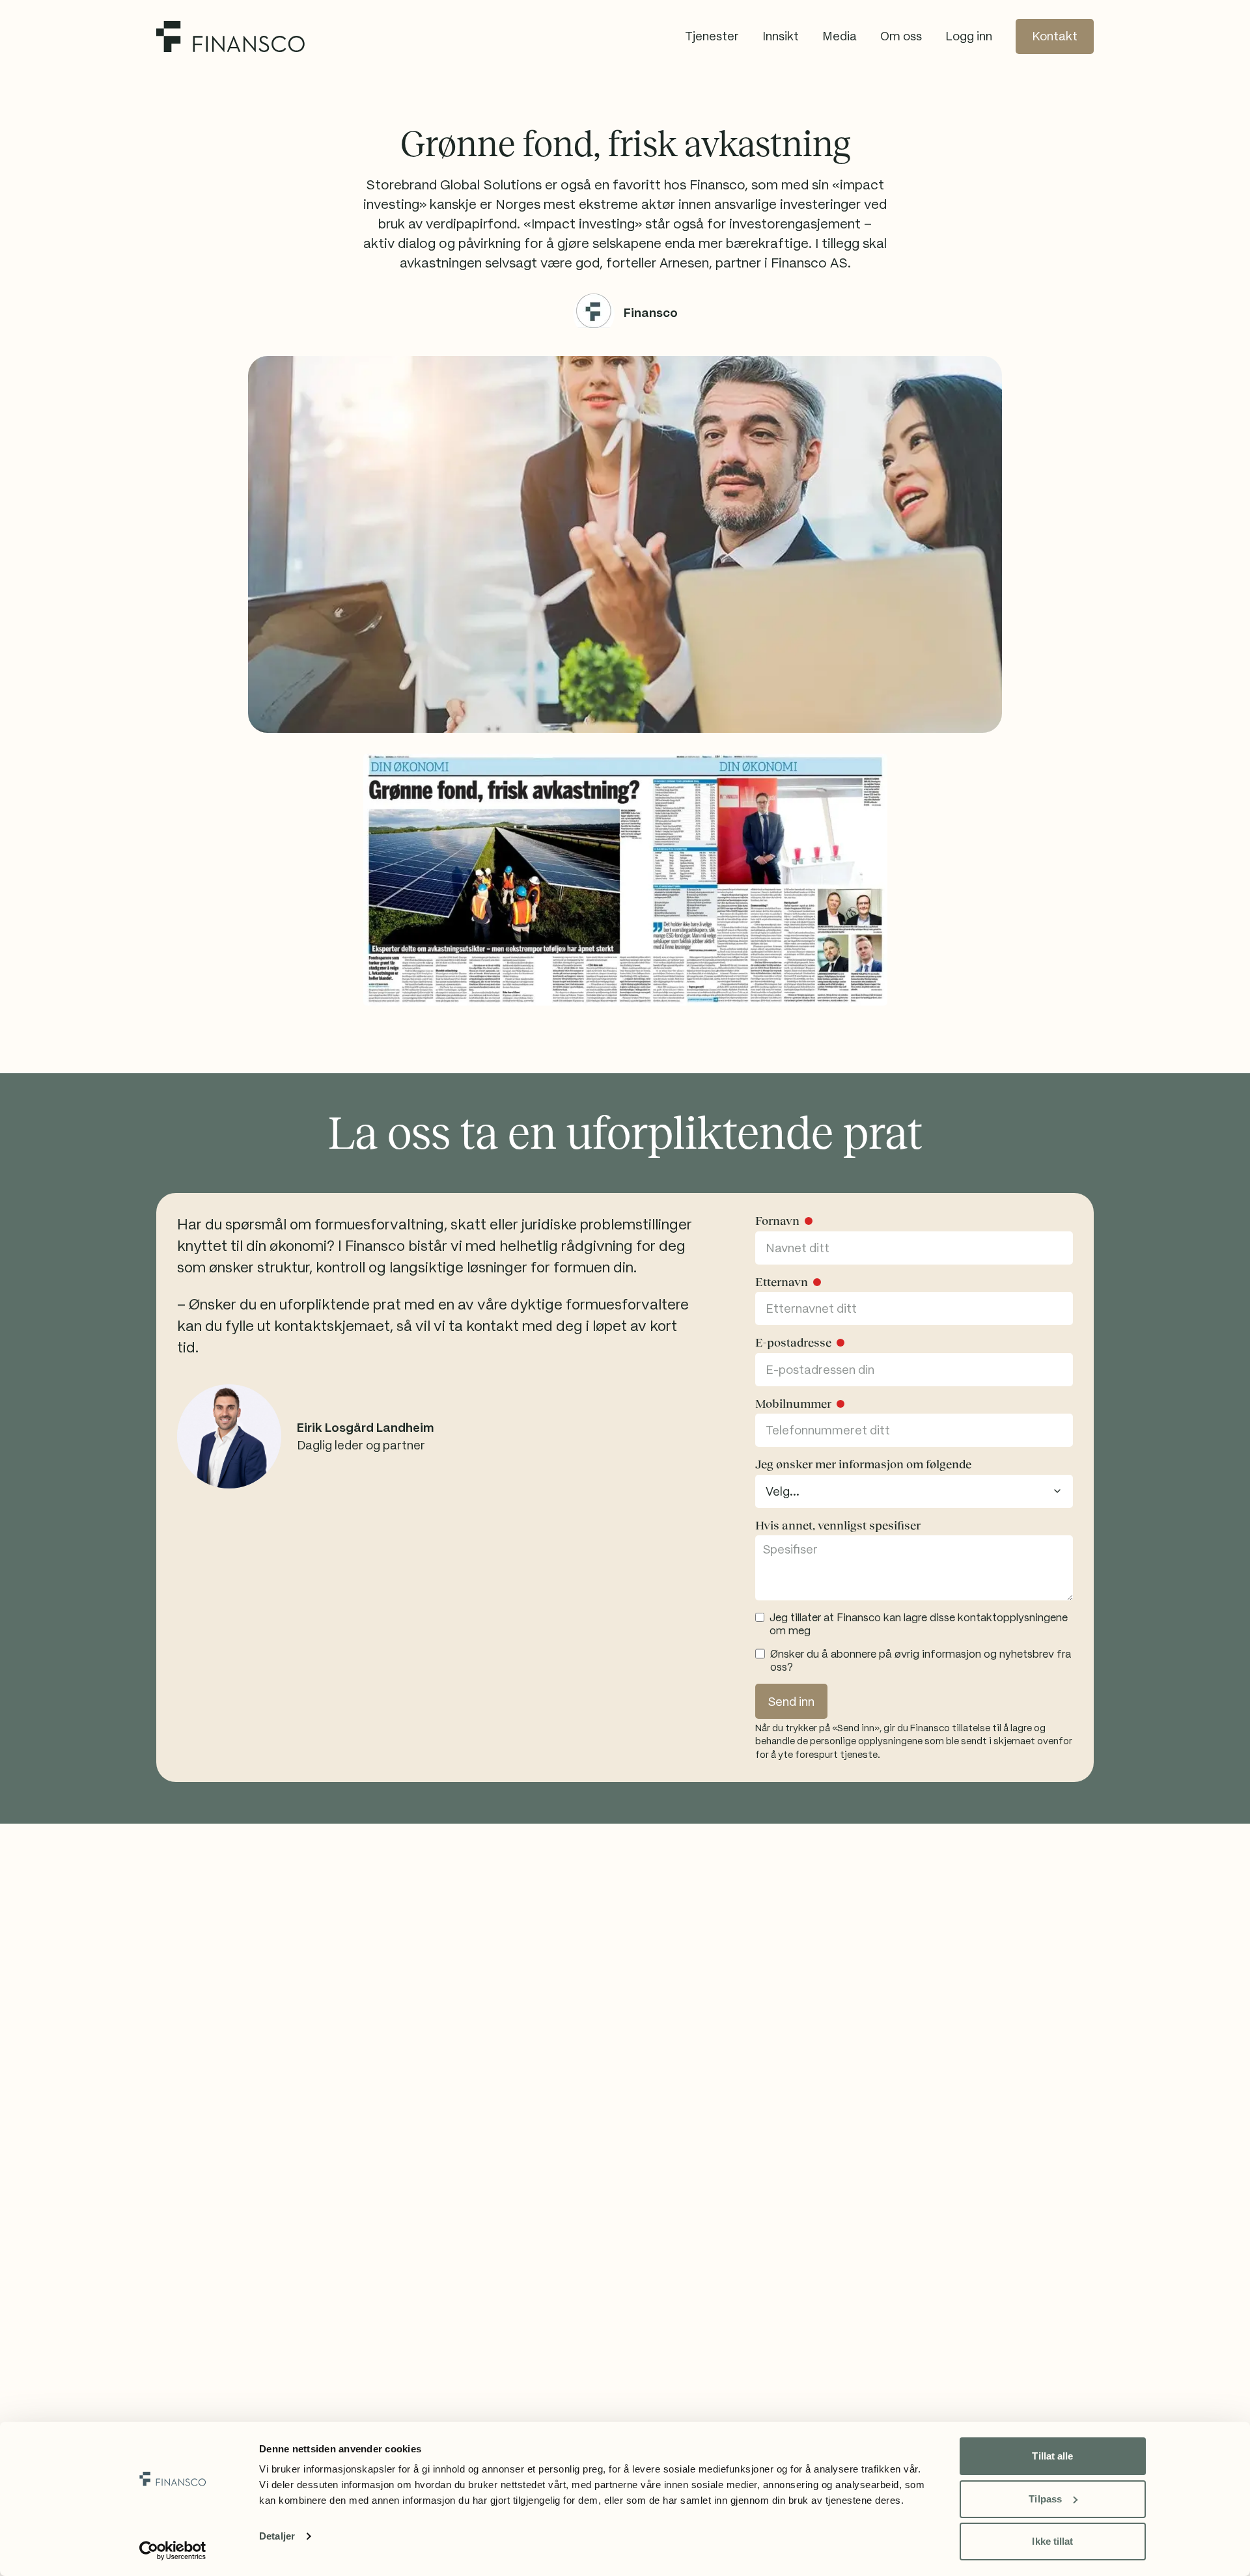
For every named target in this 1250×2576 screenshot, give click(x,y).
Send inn (791, 1702)
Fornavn (777, 1221)
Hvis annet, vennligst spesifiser (838, 1526)
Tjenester (712, 36)
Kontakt (1055, 36)
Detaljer (277, 2536)
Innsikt (781, 36)
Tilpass (1045, 2499)
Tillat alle (1052, 2456)
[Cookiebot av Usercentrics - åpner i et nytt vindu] (173, 2551)
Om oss (901, 36)
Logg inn (969, 36)
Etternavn (782, 1282)
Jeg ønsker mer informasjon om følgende (863, 1464)
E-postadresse (793, 1343)
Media (840, 36)
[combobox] (914, 1491)
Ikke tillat (1052, 2541)
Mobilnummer (793, 1404)
